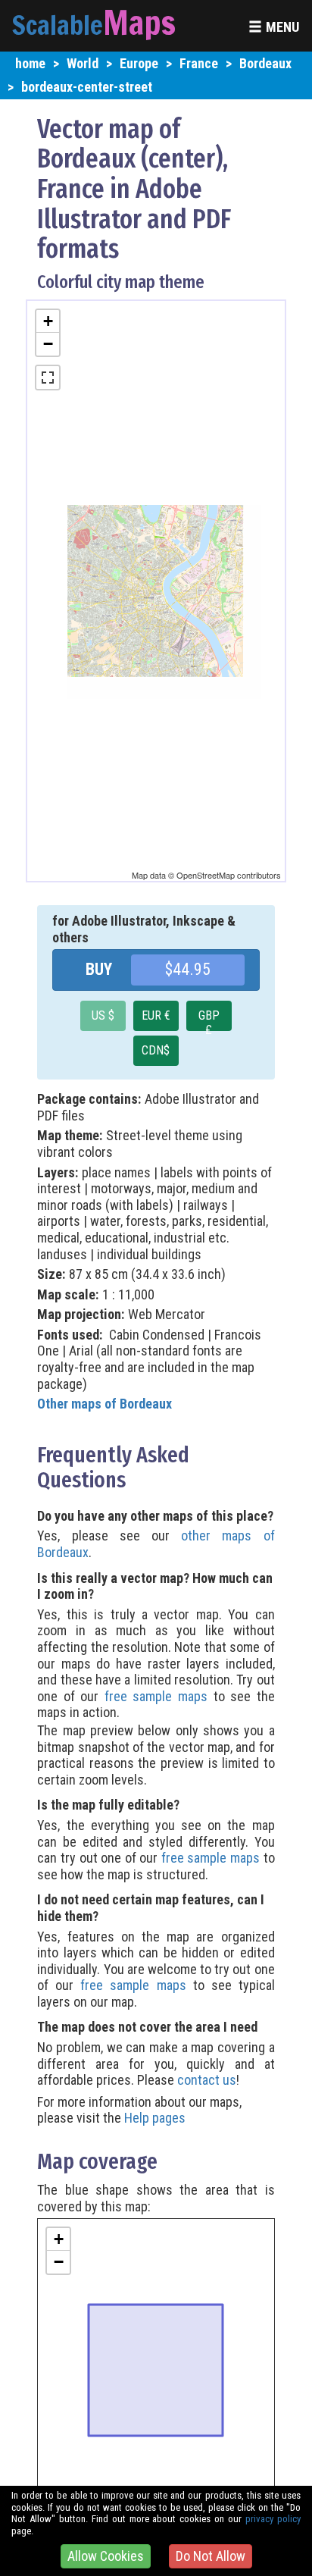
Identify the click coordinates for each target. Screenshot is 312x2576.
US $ (103, 1015)
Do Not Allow (211, 2556)
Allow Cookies (106, 2556)
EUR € (156, 1015)
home (30, 63)
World (83, 63)
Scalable (58, 25)
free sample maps (156, 1696)
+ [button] (48, 321)
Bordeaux (265, 63)
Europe (139, 63)
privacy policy (273, 2519)
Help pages (155, 2118)
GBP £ (209, 1020)
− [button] (48, 344)
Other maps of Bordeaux (105, 1404)
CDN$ (156, 1050)
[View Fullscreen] (48, 378)
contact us (207, 2080)
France (199, 63)
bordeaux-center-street (87, 87)
